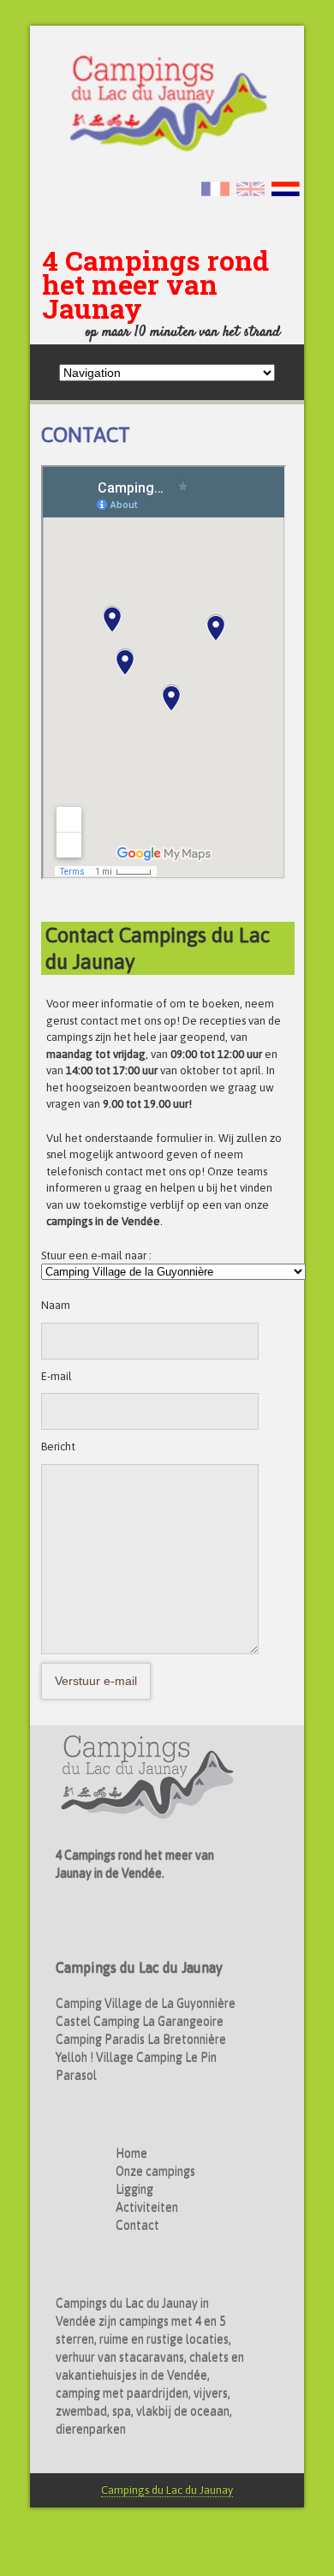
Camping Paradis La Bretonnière (141, 2040)
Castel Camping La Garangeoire (140, 2022)
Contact (137, 2226)
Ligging (134, 2190)
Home (131, 2154)
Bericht (58, 1446)
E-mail (57, 1376)
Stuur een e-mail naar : (96, 1255)
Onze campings (155, 2172)
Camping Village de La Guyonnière (146, 2004)
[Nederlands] (288, 188)
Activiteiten (147, 2208)
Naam (56, 1305)
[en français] (218, 188)
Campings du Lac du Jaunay (167, 2490)
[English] (253, 188)
